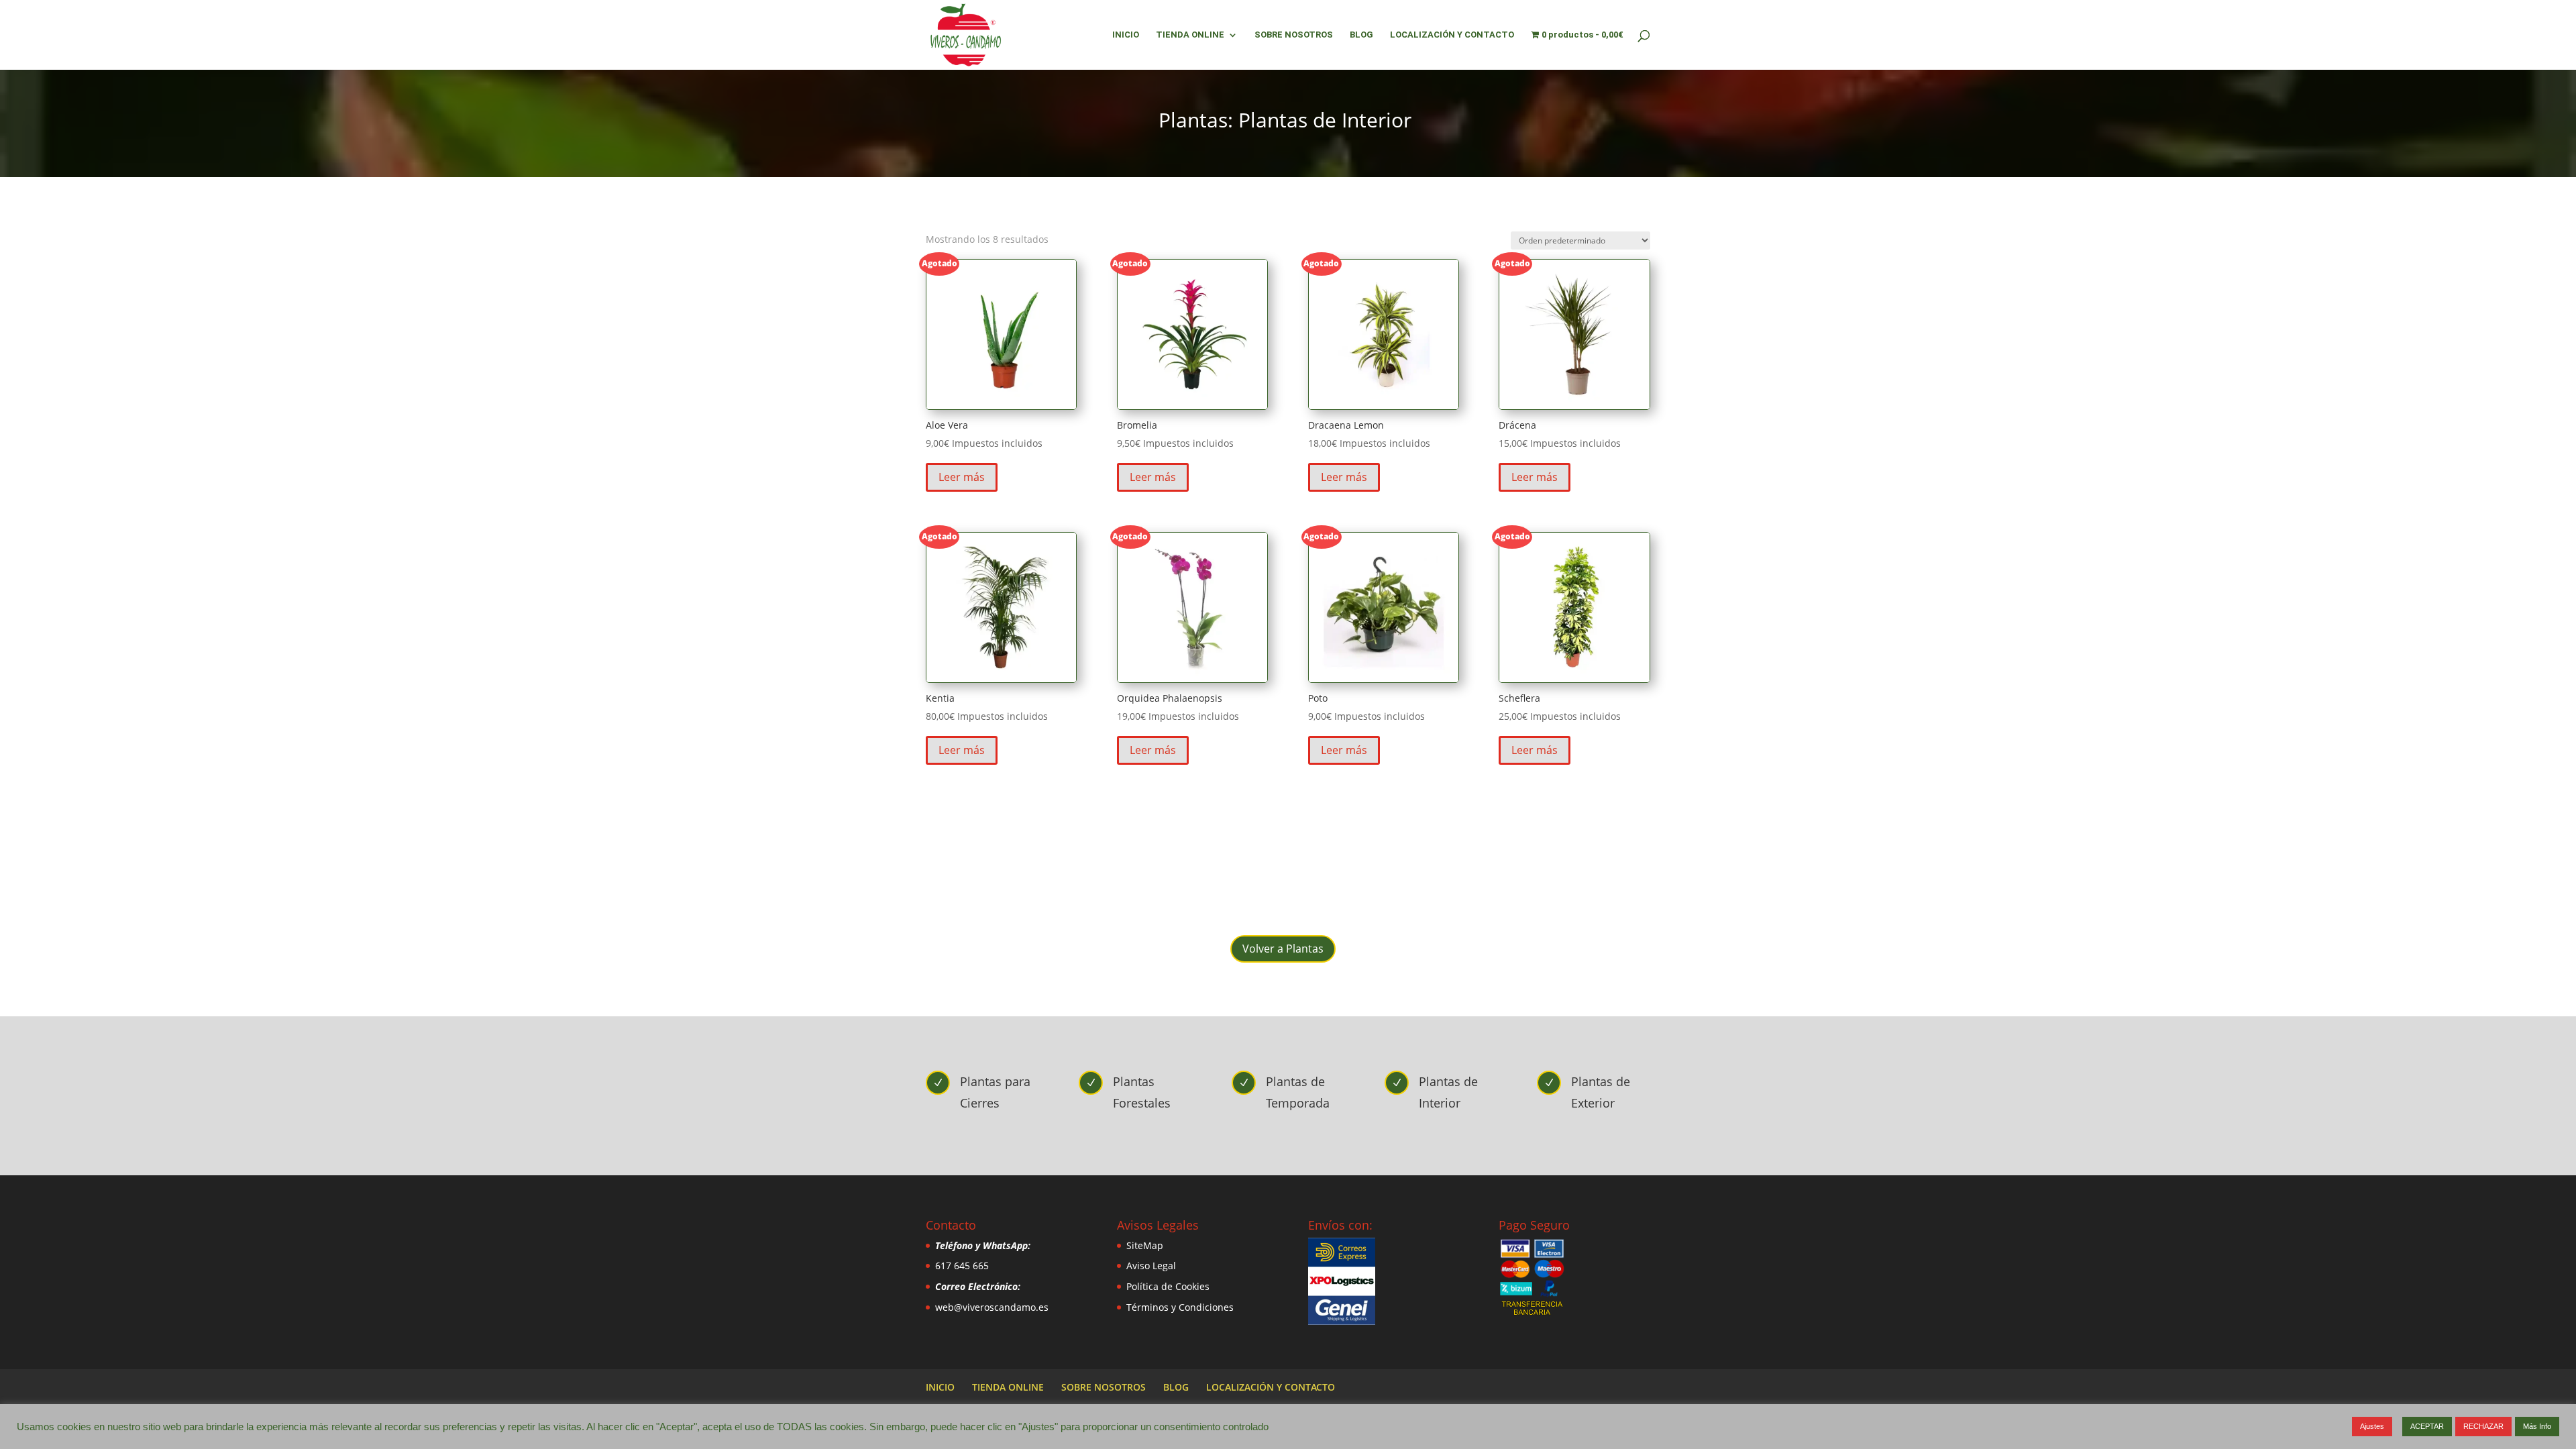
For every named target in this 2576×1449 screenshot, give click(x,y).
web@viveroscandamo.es (992, 1307)
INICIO (1126, 35)
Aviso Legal (1151, 1266)
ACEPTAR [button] (2427, 1426)
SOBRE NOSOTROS (1294, 35)
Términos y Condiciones (1180, 1307)
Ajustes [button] (2372, 1426)
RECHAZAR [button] (2483, 1426)
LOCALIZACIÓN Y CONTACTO (1452, 35)
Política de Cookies (1168, 1286)
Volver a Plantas (1283, 949)
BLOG (1361, 35)
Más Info (2537, 1426)
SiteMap (1145, 1245)
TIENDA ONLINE (1190, 35)
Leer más (962, 477)
